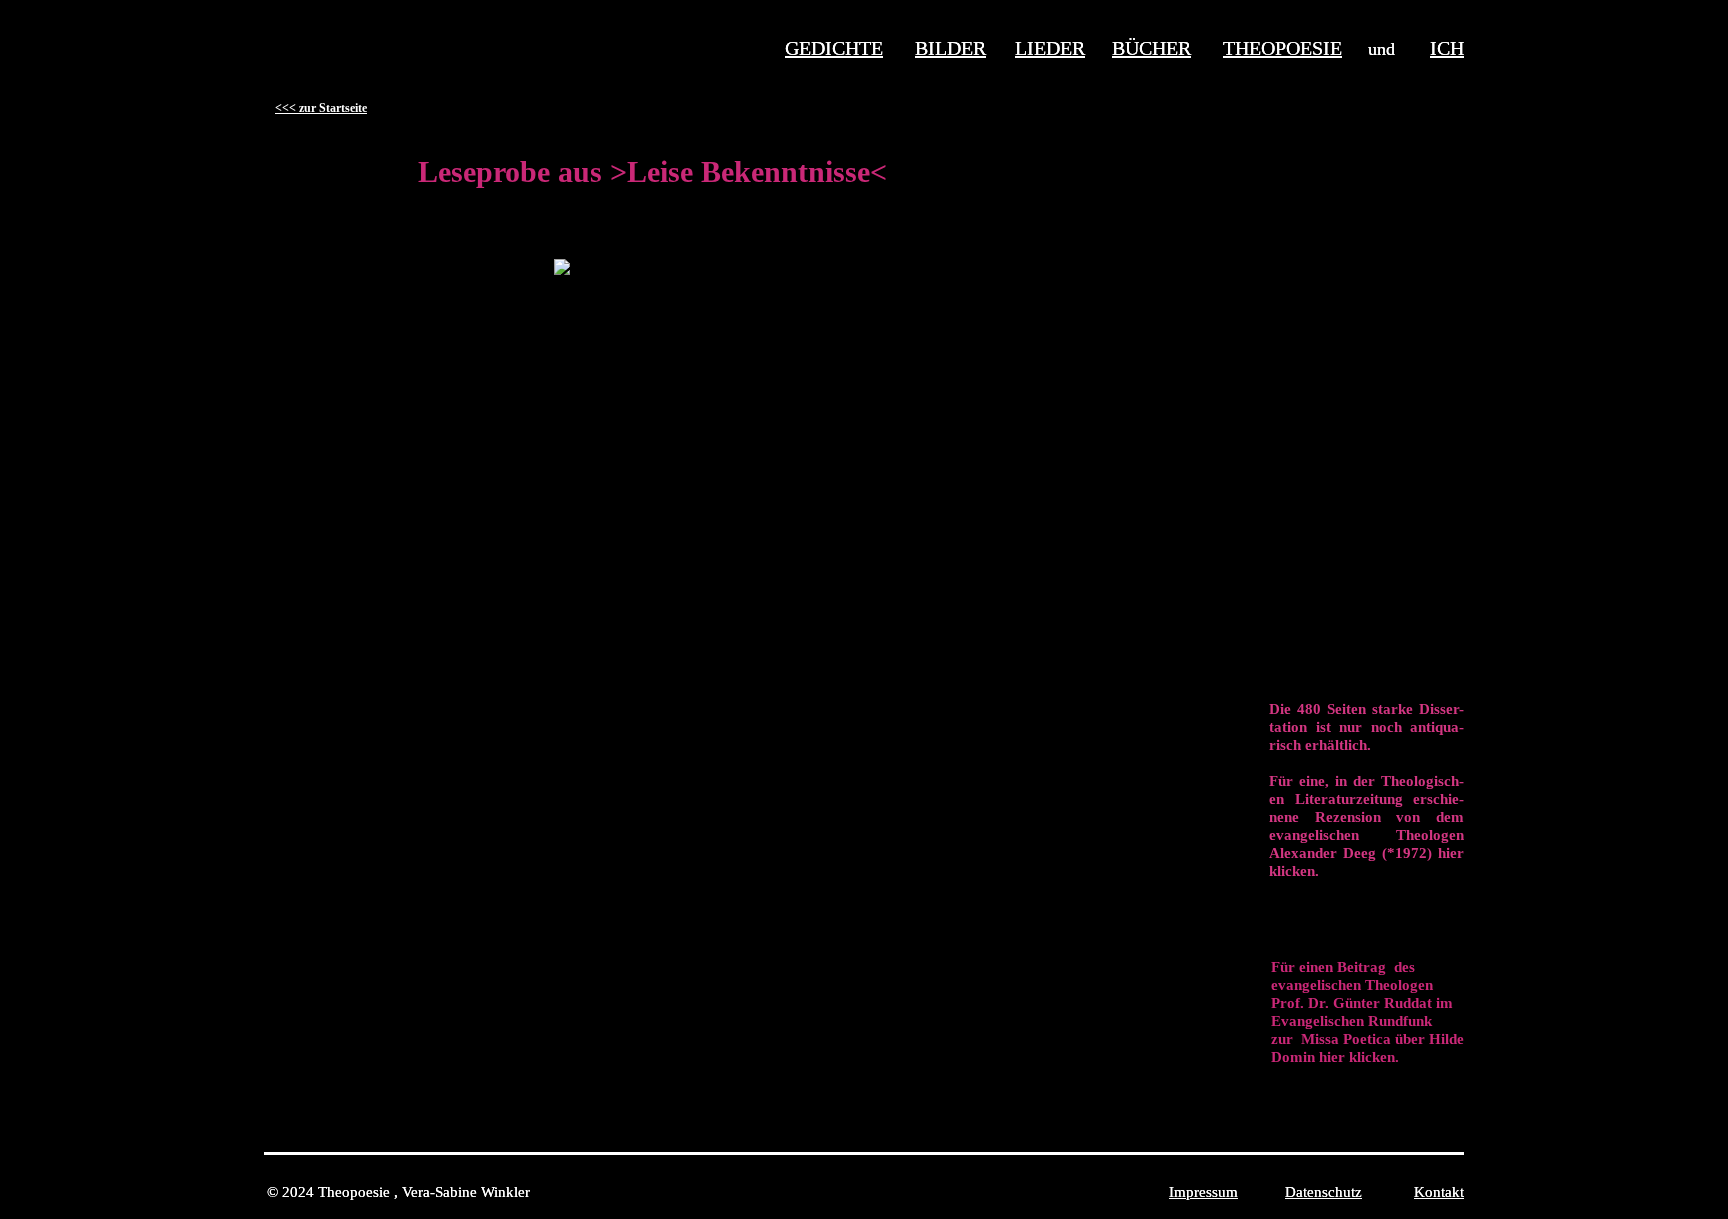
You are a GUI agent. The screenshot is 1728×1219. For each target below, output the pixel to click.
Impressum (1203, 1192)
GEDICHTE (834, 48)
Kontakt (1439, 1192)
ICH (1447, 48)
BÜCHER (1151, 48)
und (1399, 49)
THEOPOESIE (1282, 48)
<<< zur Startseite (321, 108)
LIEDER (1050, 48)
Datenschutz (1323, 1192)
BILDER (950, 48)
